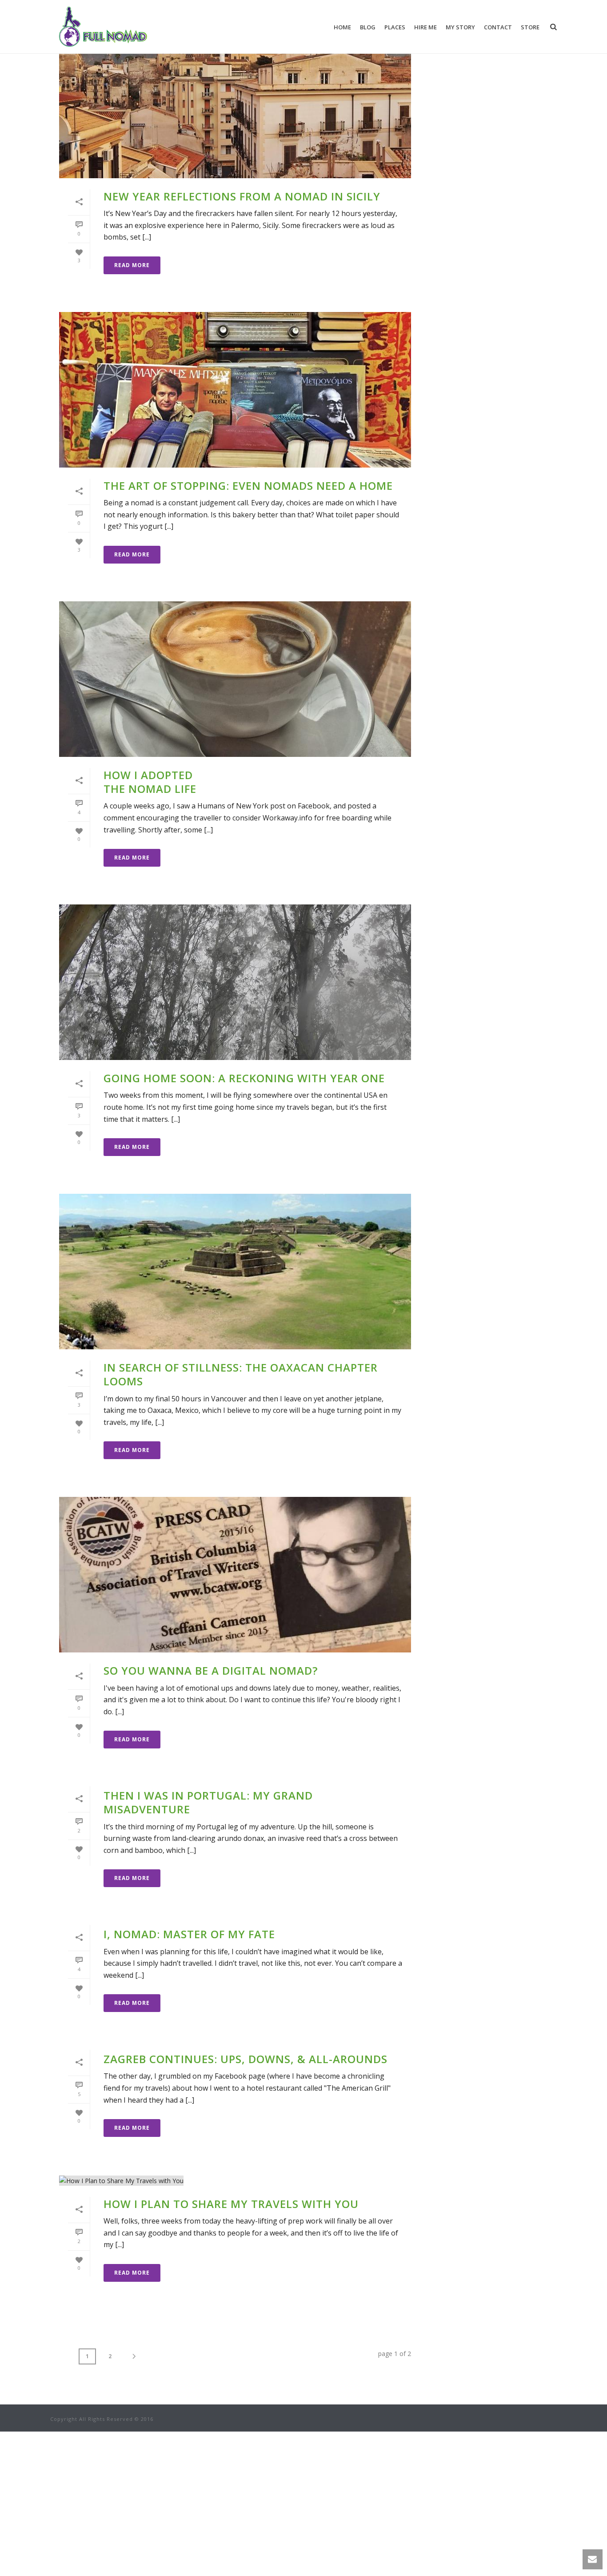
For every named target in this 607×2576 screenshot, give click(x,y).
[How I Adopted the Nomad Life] (235, 679)
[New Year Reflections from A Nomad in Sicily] (235, 100)
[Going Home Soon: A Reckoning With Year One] (235, 982)
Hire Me (425, 27)
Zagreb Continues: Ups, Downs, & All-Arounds (246, 2059)
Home (342, 27)
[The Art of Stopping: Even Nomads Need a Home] (235, 390)
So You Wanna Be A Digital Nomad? (211, 1670)
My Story (460, 27)
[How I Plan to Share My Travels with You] (235, 2180)
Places (395, 27)
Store (530, 27)
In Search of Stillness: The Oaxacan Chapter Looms (241, 1374)
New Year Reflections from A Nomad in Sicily (242, 196)
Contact (498, 27)
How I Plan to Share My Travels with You (231, 2204)
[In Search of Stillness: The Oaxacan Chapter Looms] (235, 1272)
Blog (368, 27)
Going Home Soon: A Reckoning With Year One (244, 1078)
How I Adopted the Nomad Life (150, 782)
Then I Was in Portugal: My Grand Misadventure (208, 1802)
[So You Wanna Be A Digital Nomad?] (235, 1575)
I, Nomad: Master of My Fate (189, 1934)
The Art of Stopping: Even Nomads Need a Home (248, 486)
